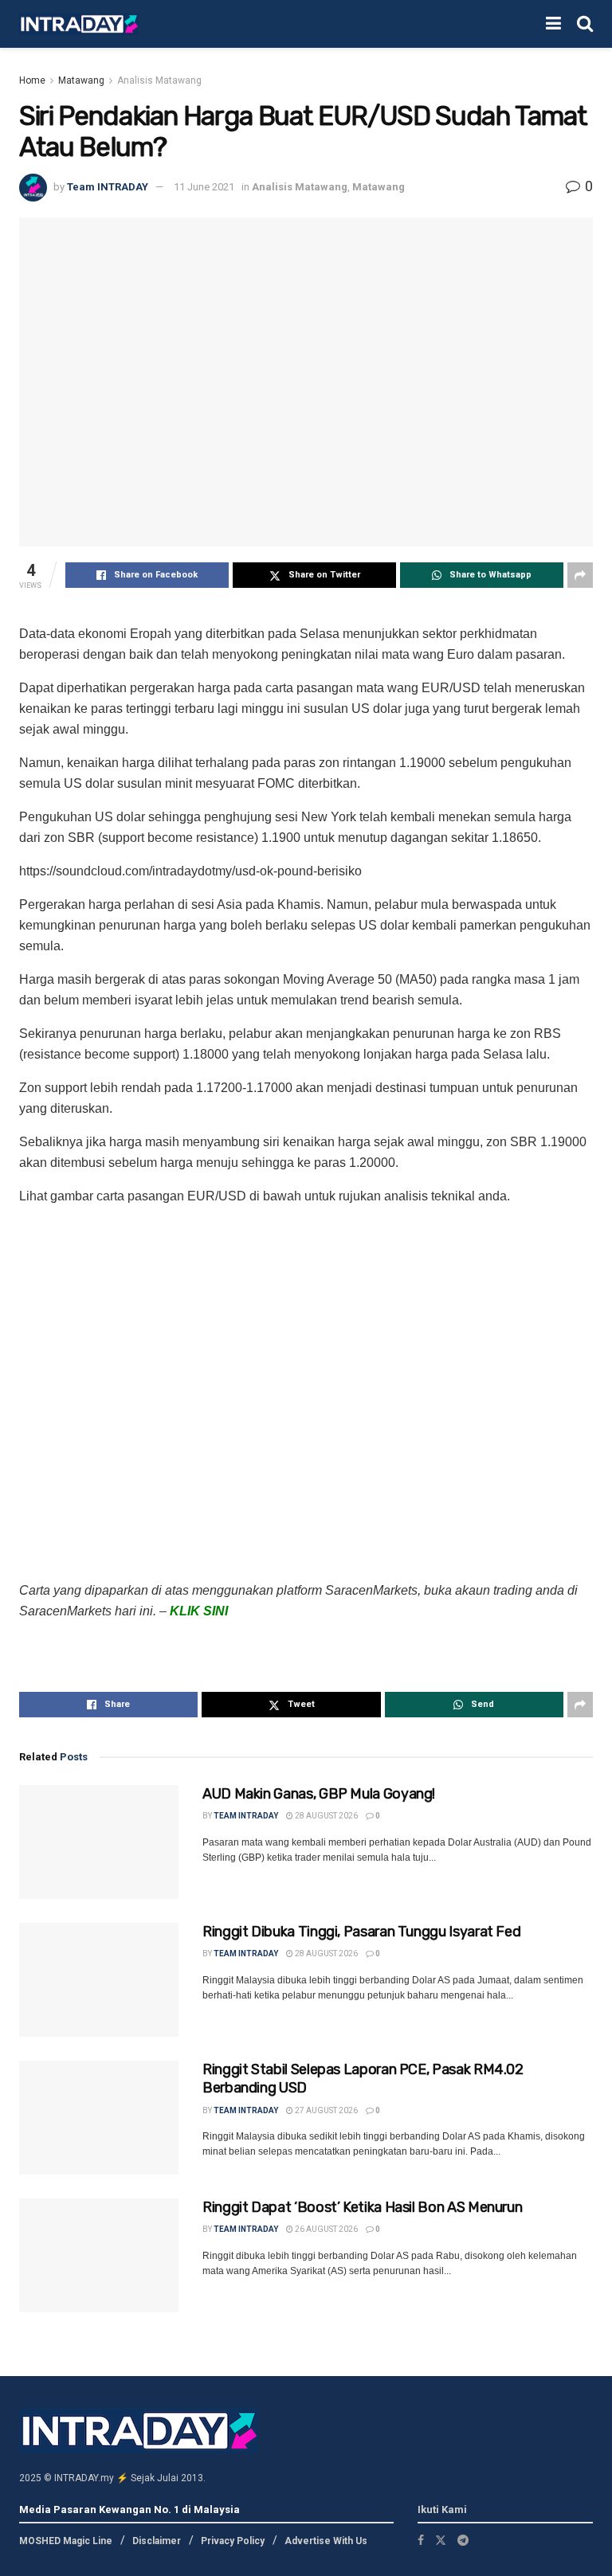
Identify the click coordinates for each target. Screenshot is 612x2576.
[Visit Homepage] (79, 24)
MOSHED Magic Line (66, 2541)
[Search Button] (585, 24)
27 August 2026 (326, 2110)
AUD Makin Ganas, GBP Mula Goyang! (319, 1794)
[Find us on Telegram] (463, 2540)
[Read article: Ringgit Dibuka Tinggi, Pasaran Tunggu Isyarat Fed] (99, 1980)
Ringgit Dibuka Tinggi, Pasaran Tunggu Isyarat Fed (361, 1932)
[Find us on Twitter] (441, 2540)
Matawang (81, 80)
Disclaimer (157, 2541)
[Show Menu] (553, 24)
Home (32, 80)
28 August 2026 (326, 1816)
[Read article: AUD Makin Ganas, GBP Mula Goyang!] (99, 1842)
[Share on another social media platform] (580, 575)
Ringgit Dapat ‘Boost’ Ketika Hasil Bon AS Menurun (362, 2207)
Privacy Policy (233, 2541)
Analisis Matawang (159, 80)
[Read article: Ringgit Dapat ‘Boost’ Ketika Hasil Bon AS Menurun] (99, 2255)
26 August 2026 (326, 2229)
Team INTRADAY (108, 187)
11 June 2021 (204, 187)
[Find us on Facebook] (421, 2540)
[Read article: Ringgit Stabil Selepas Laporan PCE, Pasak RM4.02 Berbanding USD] (99, 2118)
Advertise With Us (326, 2541)
